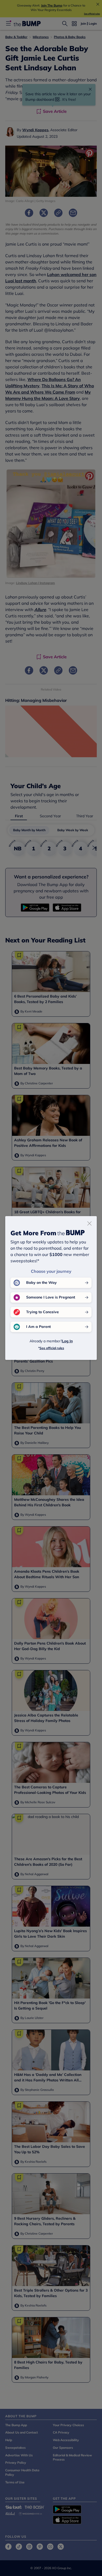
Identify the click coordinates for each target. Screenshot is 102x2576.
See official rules (52, 1348)
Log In (67, 1341)
